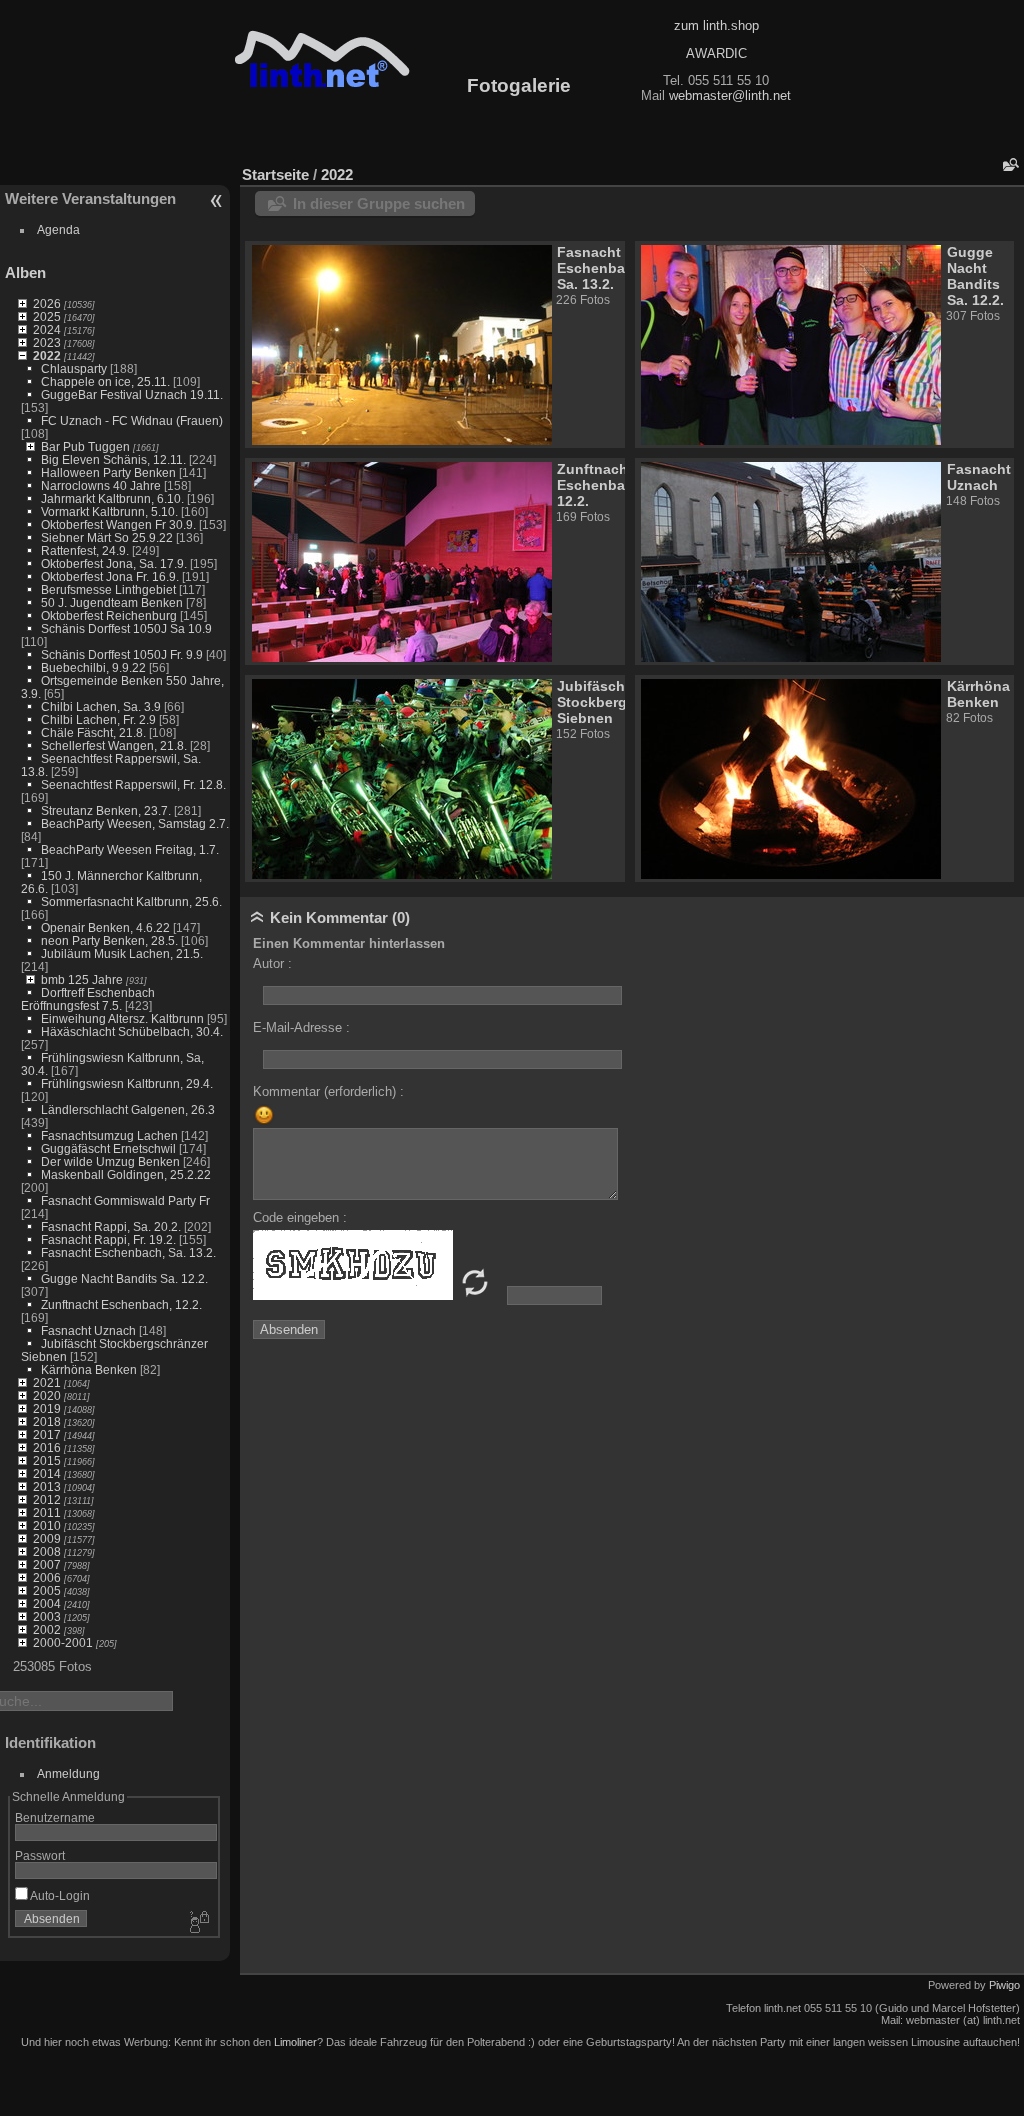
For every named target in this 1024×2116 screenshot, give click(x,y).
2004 (47, 1603)
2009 (47, 1538)
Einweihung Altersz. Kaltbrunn (122, 1018)
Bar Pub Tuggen (85, 446)
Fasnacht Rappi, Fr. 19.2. (108, 1239)
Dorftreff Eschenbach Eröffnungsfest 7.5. (88, 999)
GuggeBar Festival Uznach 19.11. (132, 394)
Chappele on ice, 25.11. (105, 381)
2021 (47, 1382)
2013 (47, 1486)
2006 (47, 1577)
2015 (47, 1460)
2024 (47, 329)
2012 (47, 1499)
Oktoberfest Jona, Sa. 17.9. (114, 563)
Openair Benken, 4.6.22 (105, 927)
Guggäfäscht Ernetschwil (108, 1148)
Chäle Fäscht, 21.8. (93, 732)
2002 (47, 1629)
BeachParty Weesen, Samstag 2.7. (135, 823)
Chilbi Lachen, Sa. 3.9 (101, 706)
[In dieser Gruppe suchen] (1009, 164)
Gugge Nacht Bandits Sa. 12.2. (124, 1278)
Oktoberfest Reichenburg (109, 615)
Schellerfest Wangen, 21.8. (114, 745)
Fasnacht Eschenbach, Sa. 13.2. (128, 1252)
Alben (25, 272)
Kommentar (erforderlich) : (328, 1091)
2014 (47, 1473)
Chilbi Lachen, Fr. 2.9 (98, 719)
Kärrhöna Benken (89, 1369)
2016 (47, 1447)
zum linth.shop (716, 25)
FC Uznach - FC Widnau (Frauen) (132, 420)
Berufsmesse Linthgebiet (108, 589)
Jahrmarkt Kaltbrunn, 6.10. (112, 498)
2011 (47, 1512)
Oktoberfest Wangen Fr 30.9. (118, 524)
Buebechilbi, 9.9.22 (93, 667)
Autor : (272, 963)
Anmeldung (68, 1773)
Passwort (40, 1855)
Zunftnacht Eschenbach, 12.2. (121, 1304)
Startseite (275, 174)
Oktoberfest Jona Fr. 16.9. (110, 576)
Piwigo (1004, 1985)
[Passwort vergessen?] (198, 1923)
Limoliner (295, 2042)
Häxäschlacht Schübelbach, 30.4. (132, 1031)
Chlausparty (74, 368)
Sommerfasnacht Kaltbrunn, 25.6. (131, 901)
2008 (47, 1551)
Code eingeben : (300, 1217)
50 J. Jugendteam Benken (112, 602)
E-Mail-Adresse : (301, 1027)
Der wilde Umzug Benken (110, 1161)
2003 (47, 1616)
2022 (47, 355)
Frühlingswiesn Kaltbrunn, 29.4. (127, 1083)
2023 (47, 342)
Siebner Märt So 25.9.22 (107, 537)
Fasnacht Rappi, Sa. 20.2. (111, 1226)
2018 (47, 1421)
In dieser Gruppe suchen (379, 203)
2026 (47, 303)
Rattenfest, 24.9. (85, 550)
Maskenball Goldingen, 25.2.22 (126, 1174)
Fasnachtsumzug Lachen (109, 1135)
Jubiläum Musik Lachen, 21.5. (122, 953)
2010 (47, 1525)
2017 (47, 1434)
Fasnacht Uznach (88, 1330)
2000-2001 (63, 1642)
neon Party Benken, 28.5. (109, 940)
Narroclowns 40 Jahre (101, 485)
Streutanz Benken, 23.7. (106, 810)
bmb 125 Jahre (82, 979)
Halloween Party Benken (108, 472)
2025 (47, 316)
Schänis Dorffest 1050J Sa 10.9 (126, 628)
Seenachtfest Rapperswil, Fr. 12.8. (133, 784)
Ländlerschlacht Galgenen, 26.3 (128, 1109)
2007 (47, 1564)
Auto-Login (59, 1895)
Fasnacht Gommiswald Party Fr (125, 1200)
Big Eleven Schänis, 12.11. (113, 459)
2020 (47, 1395)
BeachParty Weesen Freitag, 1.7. (130, 849)
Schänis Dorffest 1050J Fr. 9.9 (122, 654)
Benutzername (55, 1817)
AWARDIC (716, 53)
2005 (47, 1590)
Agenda (58, 229)
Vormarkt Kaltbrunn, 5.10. (109, 511)
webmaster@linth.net (730, 95)
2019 (47, 1408)
